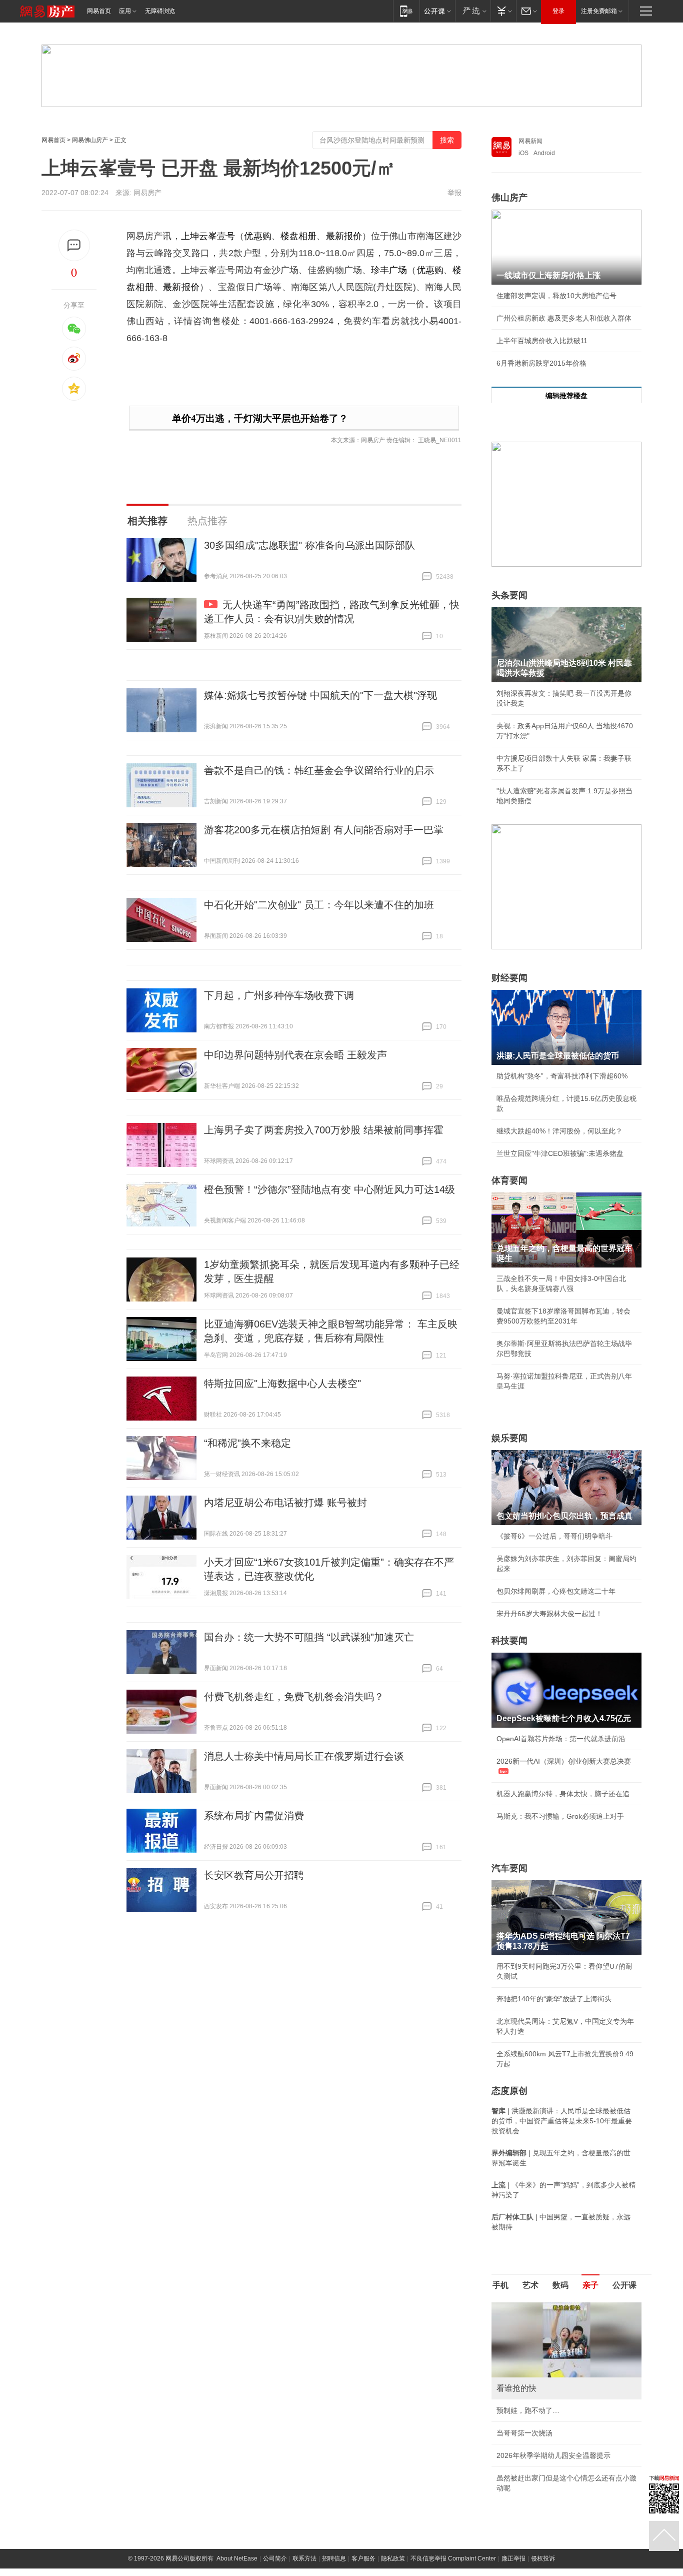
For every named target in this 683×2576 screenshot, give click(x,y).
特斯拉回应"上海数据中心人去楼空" (282, 1384)
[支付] (503, 11)
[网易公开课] (437, 11)
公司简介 (275, 2558)
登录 (558, 11)
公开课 (624, 2285)
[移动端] (406, 11)
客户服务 (363, 2558)
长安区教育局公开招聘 (254, 1875)
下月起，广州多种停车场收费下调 (279, 995)
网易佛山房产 (90, 140)
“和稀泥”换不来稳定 (247, 1443)
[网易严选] (473, 11)
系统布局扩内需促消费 (254, 1816)
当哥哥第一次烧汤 (524, 2433)
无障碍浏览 (160, 11)
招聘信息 (334, 2558)
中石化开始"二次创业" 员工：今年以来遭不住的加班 (319, 905)
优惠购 (257, 236)
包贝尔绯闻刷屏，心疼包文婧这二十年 (556, 1591)
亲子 (590, 2285)
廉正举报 (513, 2558)
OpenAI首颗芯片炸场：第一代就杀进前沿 (561, 1739)
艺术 (530, 2285)
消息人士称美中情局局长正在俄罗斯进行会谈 (304, 1756)
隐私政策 (393, 2558)
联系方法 (304, 2558)
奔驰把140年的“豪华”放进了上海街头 (554, 1999)
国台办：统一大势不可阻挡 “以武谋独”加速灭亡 (309, 1637)
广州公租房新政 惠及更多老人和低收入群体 (564, 318)
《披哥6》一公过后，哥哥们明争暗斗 (554, 1536)
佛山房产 (509, 198)
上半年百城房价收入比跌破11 (542, 341)
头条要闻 (509, 595)
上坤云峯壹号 (208, 236)
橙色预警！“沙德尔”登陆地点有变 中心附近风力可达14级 (329, 1189)
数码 (560, 2285)
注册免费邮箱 (599, 11)
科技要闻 (509, 1641)
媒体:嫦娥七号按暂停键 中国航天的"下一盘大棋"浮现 (320, 695)
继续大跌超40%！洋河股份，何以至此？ (559, 1131)
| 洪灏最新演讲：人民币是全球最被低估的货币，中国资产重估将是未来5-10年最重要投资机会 (562, 2121)
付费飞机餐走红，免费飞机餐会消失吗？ (294, 1697)
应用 (125, 11)
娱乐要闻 (509, 1438)
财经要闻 (509, 978)
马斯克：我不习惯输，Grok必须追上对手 (560, 1816)
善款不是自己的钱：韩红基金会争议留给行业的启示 (319, 770)
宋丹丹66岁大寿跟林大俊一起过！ (549, 1614)
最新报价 (344, 236)
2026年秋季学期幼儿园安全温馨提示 (553, 2455)
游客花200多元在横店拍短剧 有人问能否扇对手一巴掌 (324, 830)
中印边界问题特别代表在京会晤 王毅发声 (295, 1055)
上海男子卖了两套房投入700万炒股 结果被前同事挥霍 (324, 1130)
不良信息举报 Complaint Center (453, 2558)
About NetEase (237, 2558)
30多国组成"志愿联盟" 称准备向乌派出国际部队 (309, 545)
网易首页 (99, 11)
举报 (454, 193)
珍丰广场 (389, 270)
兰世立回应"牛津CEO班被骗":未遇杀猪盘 (560, 1153)
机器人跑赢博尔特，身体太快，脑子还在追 (563, 1794)
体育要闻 (509, 1180)
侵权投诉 (543, 2558)
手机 (500, 2285)
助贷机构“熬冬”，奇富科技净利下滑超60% (562, 1076)
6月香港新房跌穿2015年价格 (541, 363)
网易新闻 (530, 141)
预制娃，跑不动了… (528, 2410)
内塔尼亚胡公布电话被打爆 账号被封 (285, 1503)
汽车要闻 (509, 1868)
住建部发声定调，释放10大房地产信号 (556, 296)
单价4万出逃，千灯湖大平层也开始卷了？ (260, 418)
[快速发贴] (74, 245)
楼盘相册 (298, 236)
